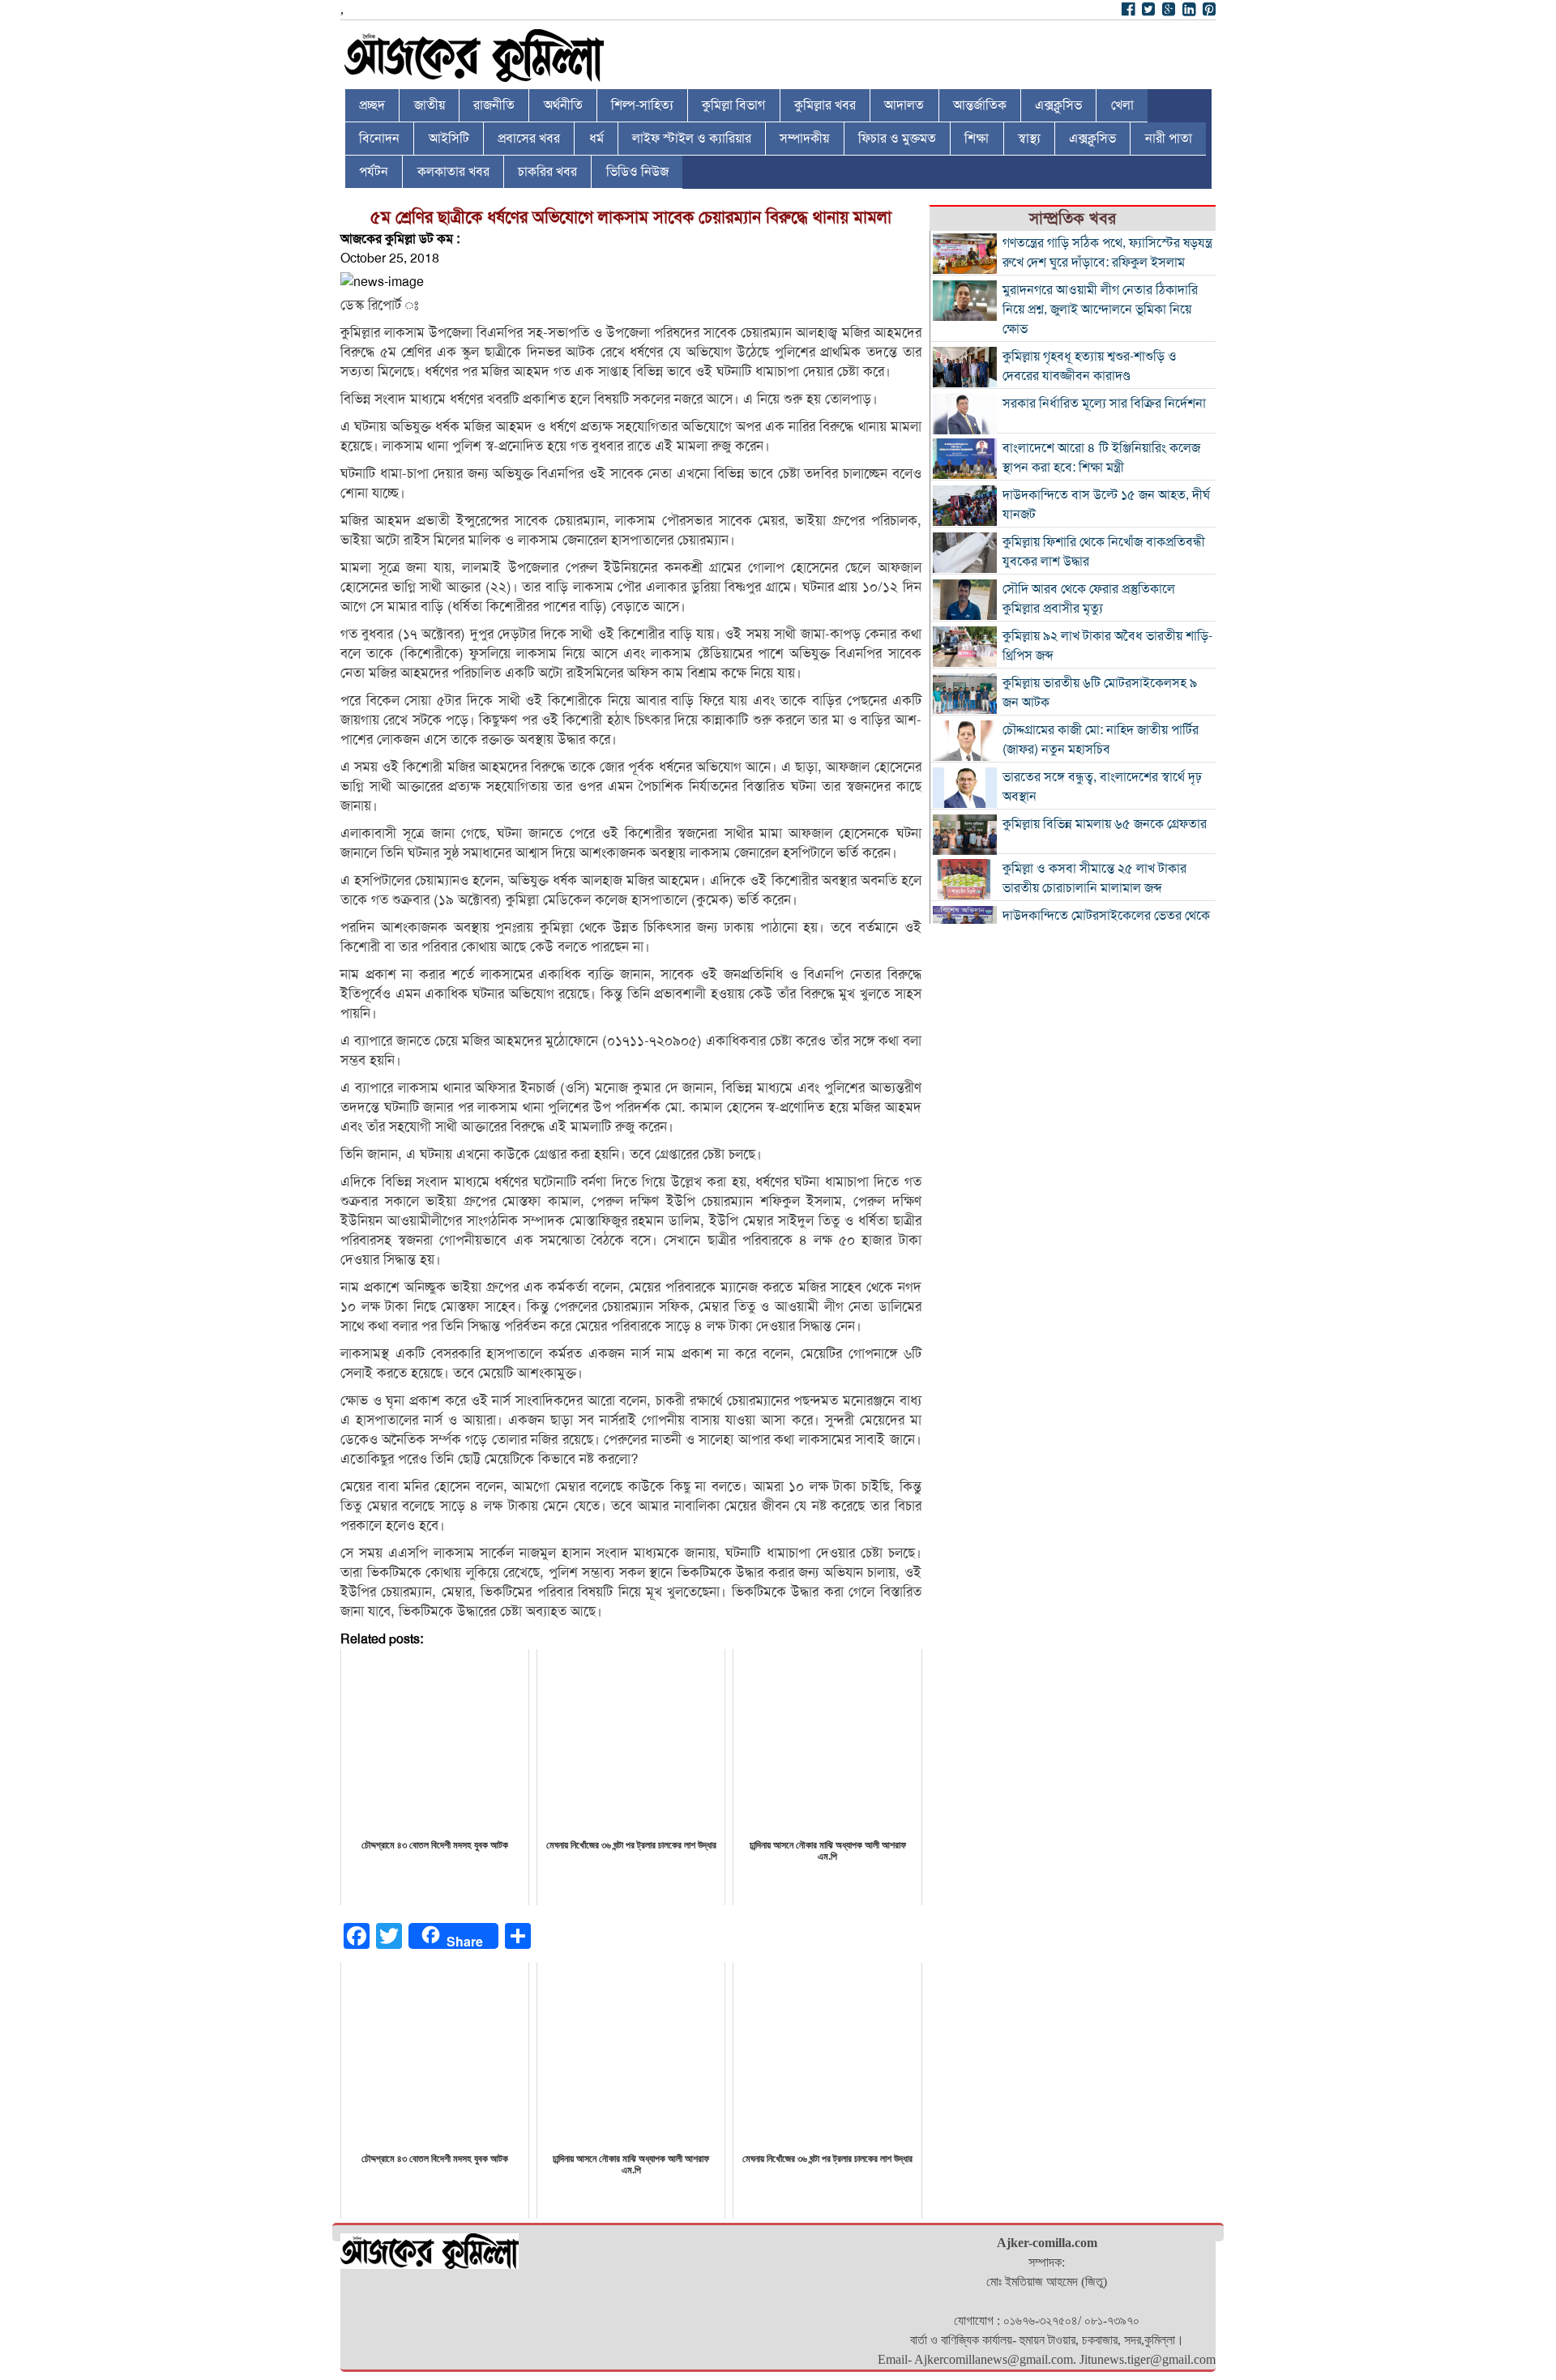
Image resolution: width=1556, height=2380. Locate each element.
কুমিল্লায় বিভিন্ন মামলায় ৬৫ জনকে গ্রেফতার (1105, 824)
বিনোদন (379, 139)
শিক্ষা (977, 139)
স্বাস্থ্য (1029, 139)
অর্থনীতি (563, 105)
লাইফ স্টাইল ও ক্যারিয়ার (692, 139)
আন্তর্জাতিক (980, 105)
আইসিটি (449, 139)
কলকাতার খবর (453, 172)
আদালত (904, 105)
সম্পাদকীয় (804, 139)
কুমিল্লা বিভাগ (733, 105)
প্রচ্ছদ (372, 105)
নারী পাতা (1169, 139)
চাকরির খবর (547, 172)
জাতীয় (430, 105)
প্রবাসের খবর (529, 139)
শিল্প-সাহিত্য (642, 105)
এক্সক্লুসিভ (1058, 105)
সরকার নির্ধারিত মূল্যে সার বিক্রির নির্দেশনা (1104, 404)
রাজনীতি (494, 105)
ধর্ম (596, 139)
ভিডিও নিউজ (637, 172)
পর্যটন (374, 172)
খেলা (1122, 105)
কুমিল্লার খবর (825, 105)
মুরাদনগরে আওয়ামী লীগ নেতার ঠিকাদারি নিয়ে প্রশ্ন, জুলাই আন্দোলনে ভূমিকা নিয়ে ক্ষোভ (1100, 310)
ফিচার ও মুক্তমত (897, 139)
